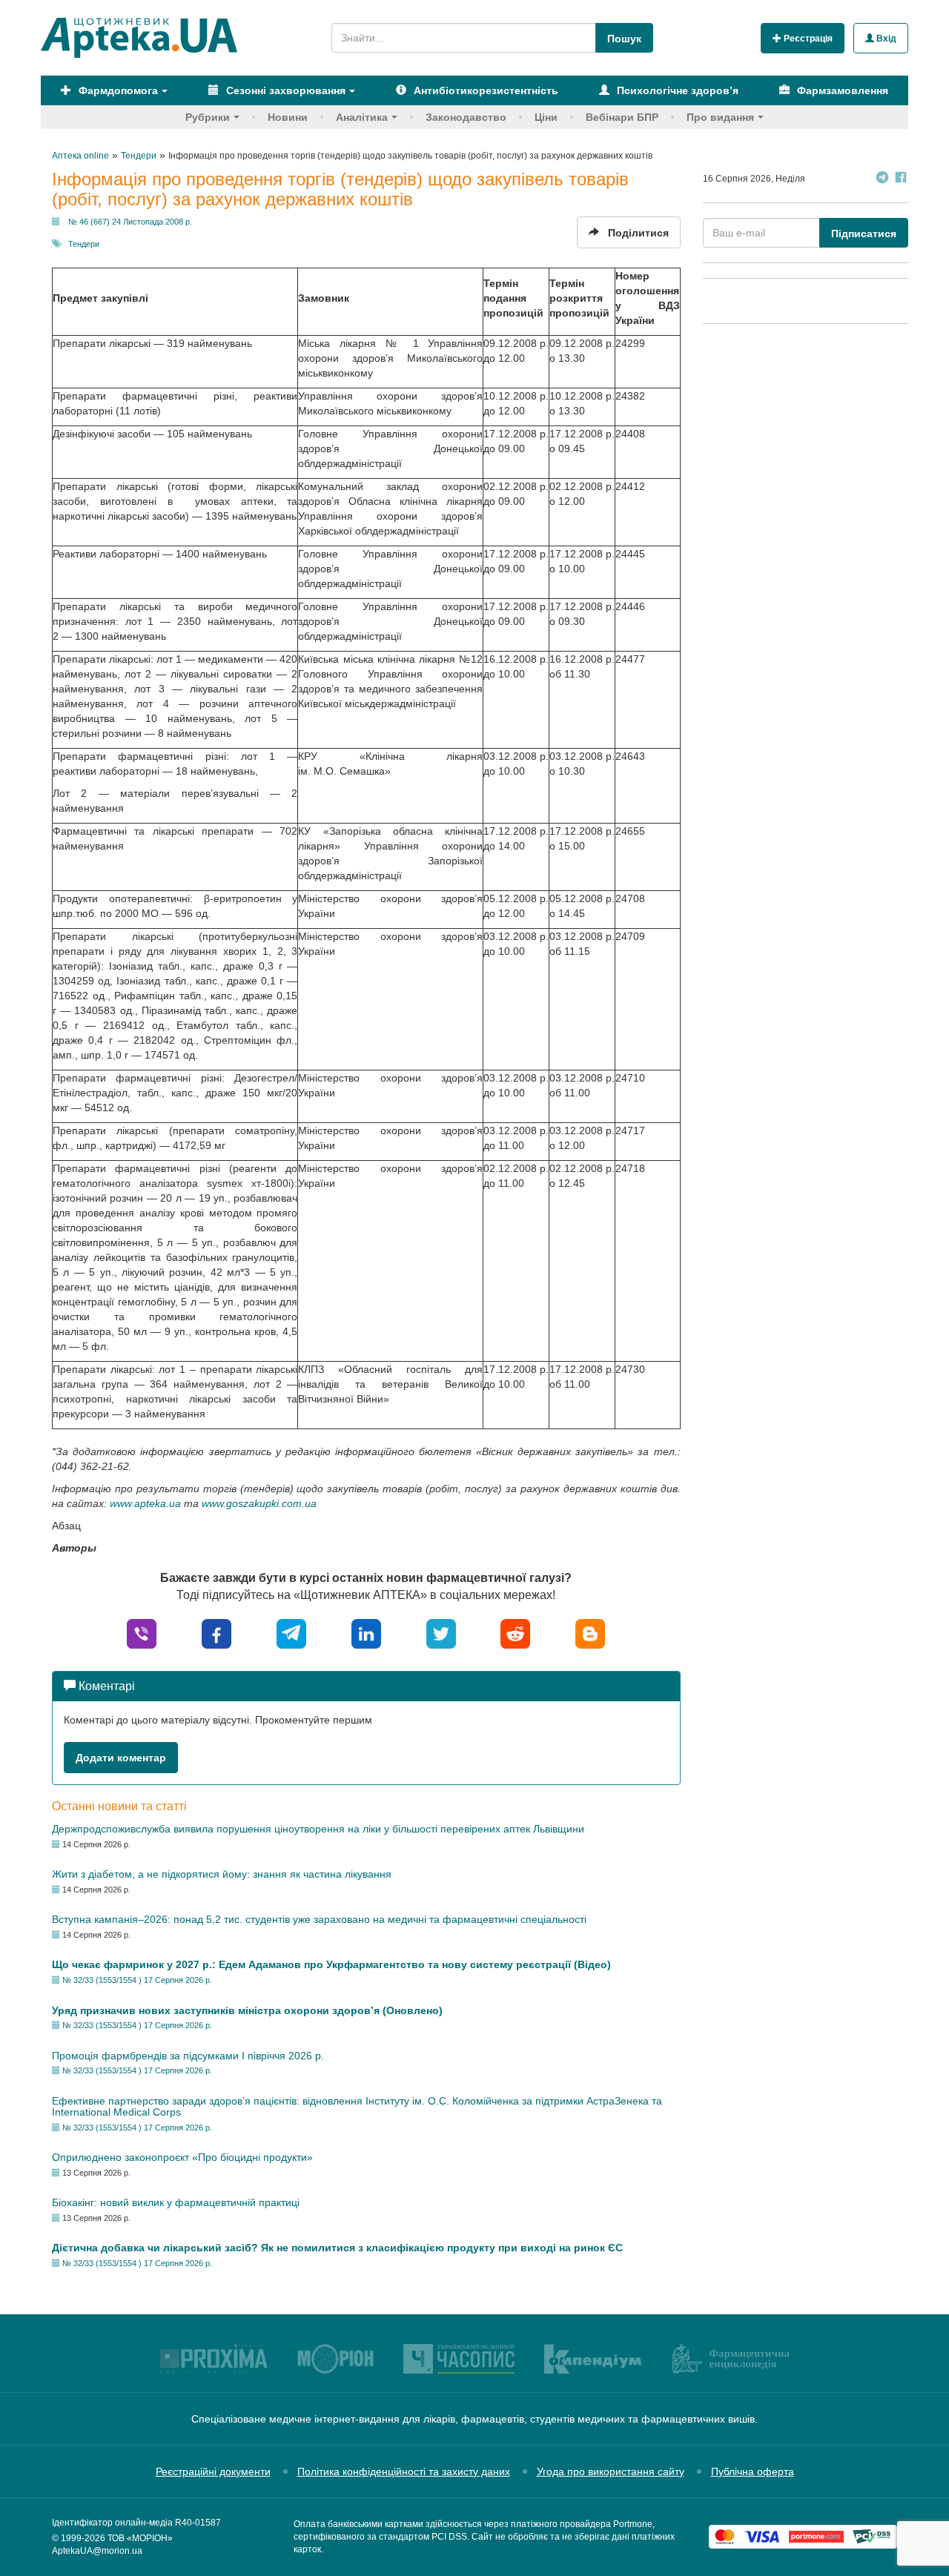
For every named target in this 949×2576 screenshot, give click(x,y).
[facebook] (216, 1633)
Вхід (885, 39)
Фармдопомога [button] (117, 90)
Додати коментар (121, 1758)
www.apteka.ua (145, 1503)
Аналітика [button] (362, 117)
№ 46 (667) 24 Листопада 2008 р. (130, 222)
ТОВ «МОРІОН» (140, 2538)
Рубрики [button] (208, 117)
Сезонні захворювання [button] (284, 90)
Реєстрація (807, 39)
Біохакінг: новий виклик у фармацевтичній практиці (176, 2202)
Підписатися (864, 234)
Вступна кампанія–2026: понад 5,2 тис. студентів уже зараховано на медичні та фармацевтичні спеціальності (319, 1919)
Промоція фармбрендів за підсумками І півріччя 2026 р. (188, 2056)
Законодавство (466, 117)
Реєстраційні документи (213, 2471)
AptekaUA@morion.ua (97, 2551)
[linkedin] (366, 1633)
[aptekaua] (590, 1633)
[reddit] (515, 1633)
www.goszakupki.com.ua (259, 1503)
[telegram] (291, 1633)
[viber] (142, 1633)
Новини (288, 117)
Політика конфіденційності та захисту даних (404, 2471)
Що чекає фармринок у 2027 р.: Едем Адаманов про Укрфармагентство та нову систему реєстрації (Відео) (331, 1964)
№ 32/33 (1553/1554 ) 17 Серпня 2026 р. (137, 1980)
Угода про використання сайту (611, 2471)
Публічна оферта (753, 2471)
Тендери (84, 244)
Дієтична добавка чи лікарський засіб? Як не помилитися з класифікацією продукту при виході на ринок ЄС (337, 2248)
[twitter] (441, 1633)
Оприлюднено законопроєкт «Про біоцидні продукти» (182, 2157)
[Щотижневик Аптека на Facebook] (901, 179)
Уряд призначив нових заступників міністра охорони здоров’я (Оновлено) (247, 2010)
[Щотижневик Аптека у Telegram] (882, 179)
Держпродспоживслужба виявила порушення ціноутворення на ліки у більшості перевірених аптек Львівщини (318, 1829)
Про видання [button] (720, 117)
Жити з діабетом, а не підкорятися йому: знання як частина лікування (222, 1874)
